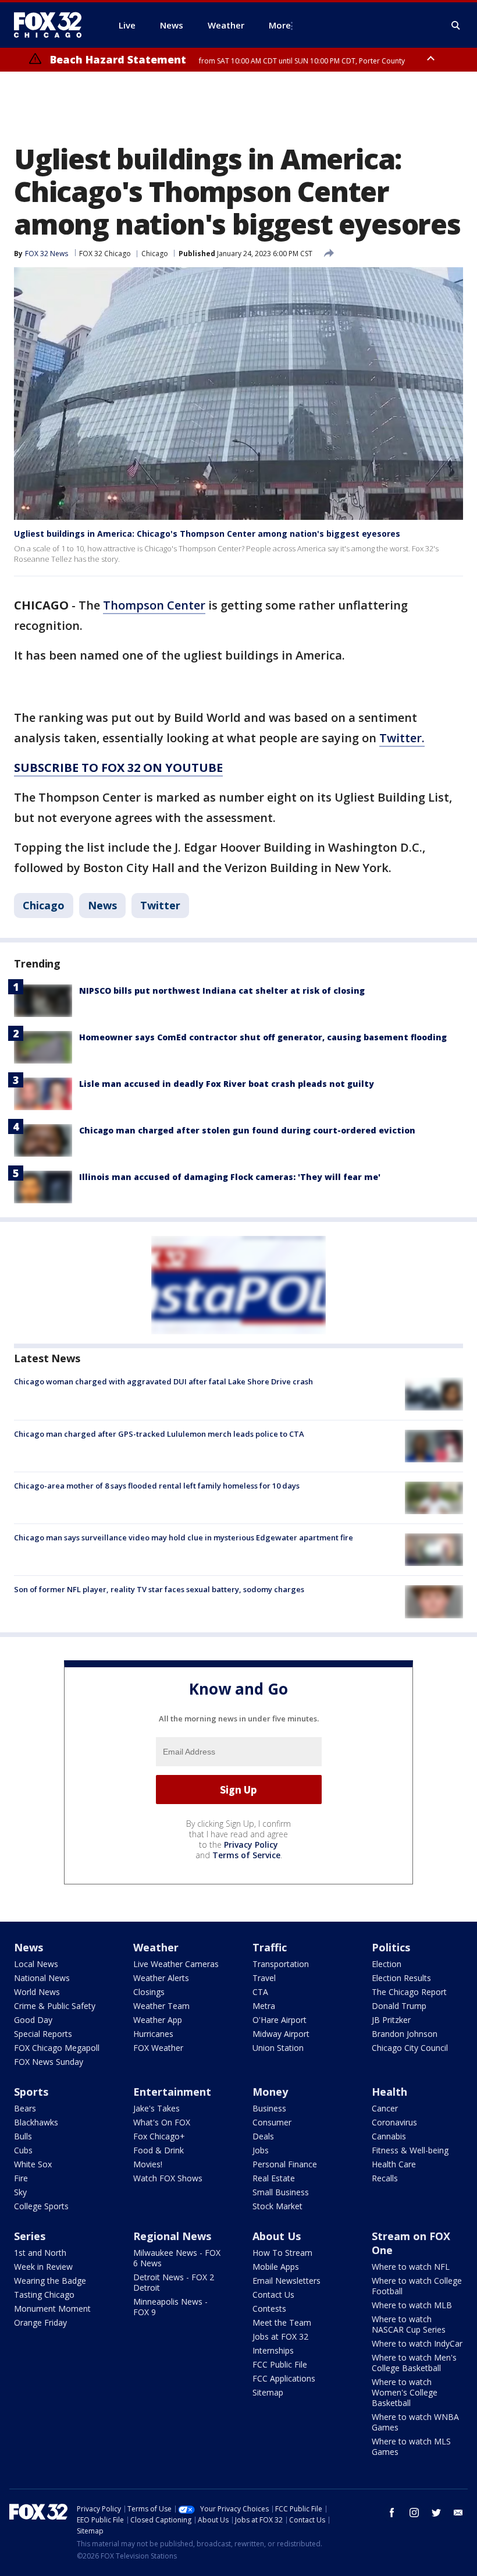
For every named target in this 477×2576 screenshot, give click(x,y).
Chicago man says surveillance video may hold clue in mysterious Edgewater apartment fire (184, 1537)
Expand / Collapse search (456, 26)
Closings (149, 1992)
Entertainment (172, 2092)
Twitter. (402, 738)
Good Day (33, 2020)
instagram (414, 2513)
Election (387, 1964)
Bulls (23, 2136)
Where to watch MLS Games (411, 2446)
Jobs (261, 2150)
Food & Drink (159, 2150)
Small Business (281, 2192)
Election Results (401, 1978)
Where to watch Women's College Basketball (405, 2392)
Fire (21, 2178)
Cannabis (389, 2136)
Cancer (385, 2108)
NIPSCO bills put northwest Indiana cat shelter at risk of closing (222, 991)
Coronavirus (394, 2122)
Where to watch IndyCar (417, 2343)
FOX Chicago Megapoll (57, 2048)
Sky (20, 2192)
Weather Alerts (161, 1978)
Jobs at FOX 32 (280, 2336)
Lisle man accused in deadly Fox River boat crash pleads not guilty (227, 1084)
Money (270, 2092)
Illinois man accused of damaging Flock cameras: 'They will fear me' (230, 1177)
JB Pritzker (391, 2020)
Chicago (155, 254)
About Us (277, 2236)
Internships (273, 2350)
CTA (260, 1992)
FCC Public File (280, 2364)
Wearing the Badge (50, 2281)
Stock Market (277, 2206)
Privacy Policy (251, 1845)
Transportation (281, 1964)
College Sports (41, 2206)
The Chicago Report (409, 1992)
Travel (264, 1978)
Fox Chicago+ (159, 2136)
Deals (263, 2136)
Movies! (148, 2164)
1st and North (40, 2253)
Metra (264, 2006)
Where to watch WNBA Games (415, 2422)
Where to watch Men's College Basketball (414, 2363)
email (458, 2513)
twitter (436, 2513)
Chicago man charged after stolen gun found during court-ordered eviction (247, 1130)
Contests (269, 2309)
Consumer (272, 2122)
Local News (36, 1964)
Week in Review (43, 2267)
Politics (391, 1947)
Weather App (158, 2020)
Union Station (278, 2048)
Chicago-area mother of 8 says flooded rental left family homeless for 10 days (157, 1486)
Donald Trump (399, 2006)
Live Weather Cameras (176, 1964)
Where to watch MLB (412, 2305)
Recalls (385, 2178)
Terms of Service (246, 1855)
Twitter (160, 905)
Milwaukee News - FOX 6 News (177, 2258)
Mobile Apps (276, 2267)
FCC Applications (284, 2378)
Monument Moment (52, 2309)
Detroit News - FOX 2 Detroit (174, 2282)
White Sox (33, 2164)
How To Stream (282, 2253)
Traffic (270, 1947)
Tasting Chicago (44, 2295)
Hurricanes (153, 2034)
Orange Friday (40, 2322)
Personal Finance (285, 2164)
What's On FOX (162, 2122)
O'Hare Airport (280, 2020)
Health (389, 2092)
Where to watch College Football (417, 2286)
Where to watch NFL (411, 2267)
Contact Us (273, 2295)
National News (42, 1978)
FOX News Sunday (49, 2062)
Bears (25, 2108)
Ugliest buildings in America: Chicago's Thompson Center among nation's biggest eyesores (207, 534)
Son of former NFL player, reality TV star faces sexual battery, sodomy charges (159, 1589)
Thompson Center (154, 605)
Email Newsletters (286, 2281)
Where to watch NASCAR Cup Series (409, 2324)
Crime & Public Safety (55, 2006)
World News (37, 1992)
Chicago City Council (410, 2048)
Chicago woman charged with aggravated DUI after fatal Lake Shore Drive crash (163, 1381)
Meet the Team (282, 2322)
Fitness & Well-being (410, 2150)
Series (30, 2236)
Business (269, 2108)
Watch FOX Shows (168, 2178)
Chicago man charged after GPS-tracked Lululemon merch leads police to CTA (159, 1434)
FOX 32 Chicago (105, 254)
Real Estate (274, 2178)
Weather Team (161, 2006)
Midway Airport (281, 2034)
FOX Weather (158, 2048)
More (280, 25)
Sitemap (268, 2392)
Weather (156, 1947)
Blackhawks (36, 2122)
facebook (392, 2513)
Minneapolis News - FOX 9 (170, 2307)
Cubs (23, 2150)
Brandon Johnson (405, 2034)
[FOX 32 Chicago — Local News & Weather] (52, 25)
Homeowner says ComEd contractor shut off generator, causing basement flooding (263, 1037)
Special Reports (43, 2034)
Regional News (172, 2236)
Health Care (394, 2164)
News (102, 905)
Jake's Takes (156, 2108)
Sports (31, 2092)
